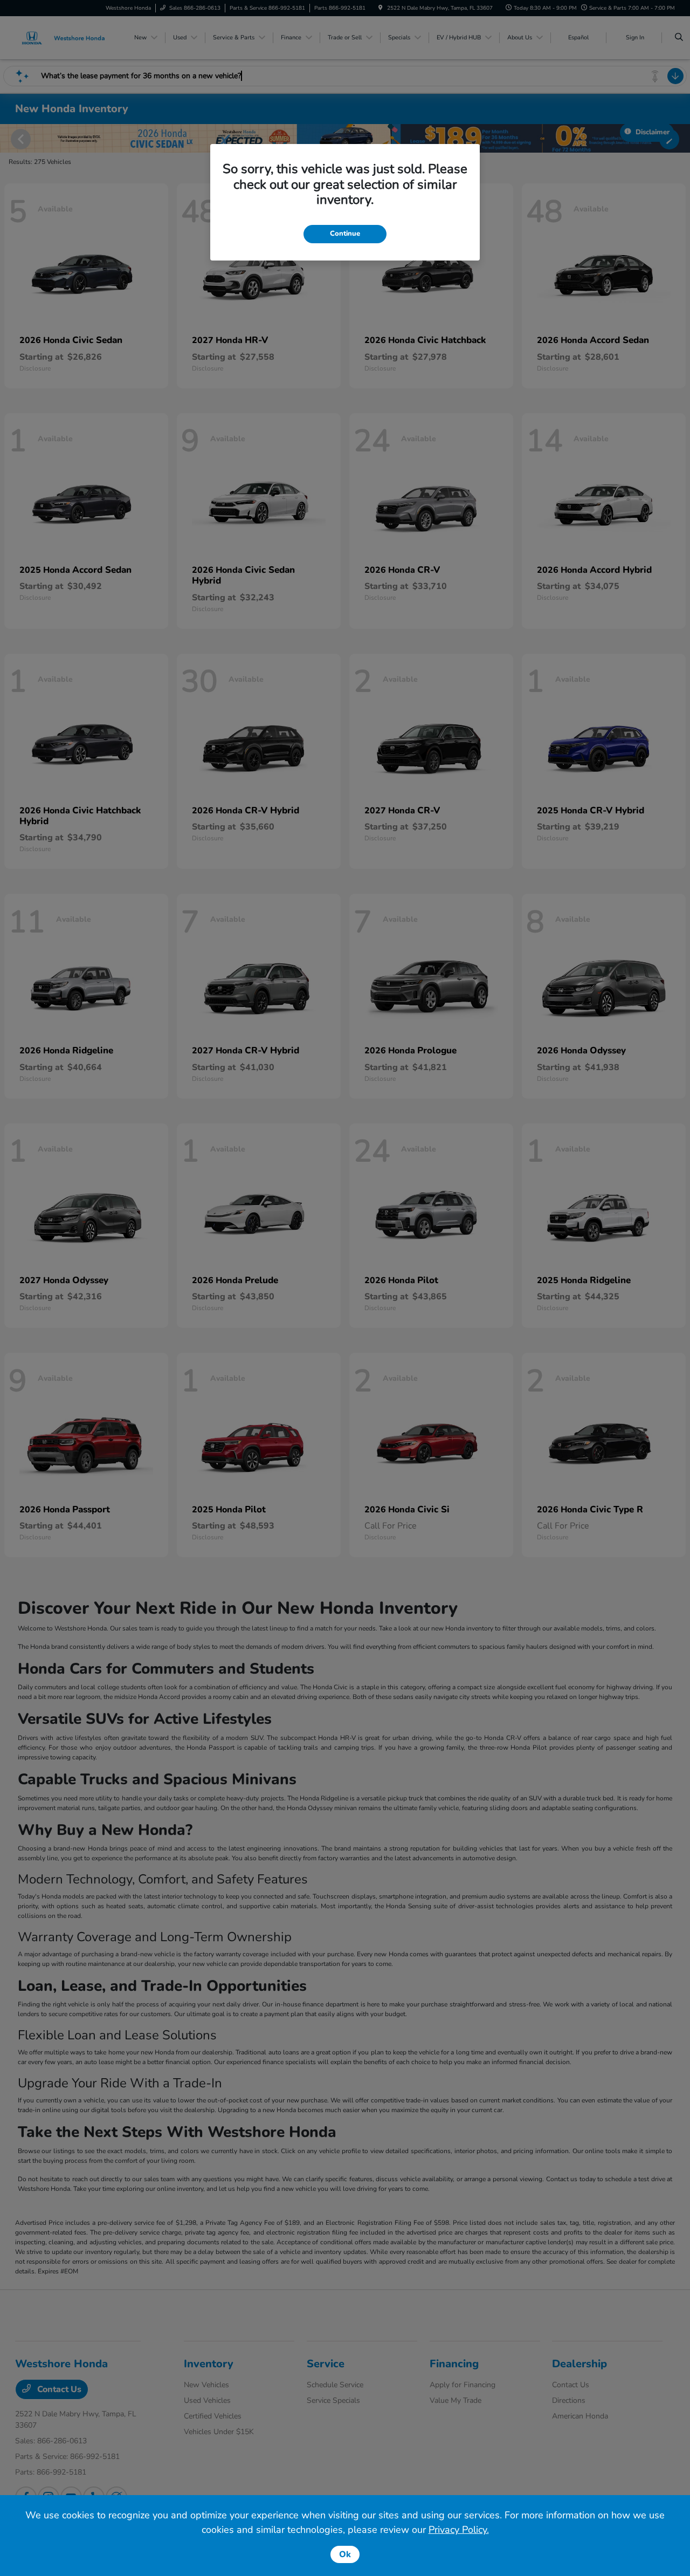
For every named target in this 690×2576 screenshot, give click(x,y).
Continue (345, 234)
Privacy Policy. (459, 2530)
